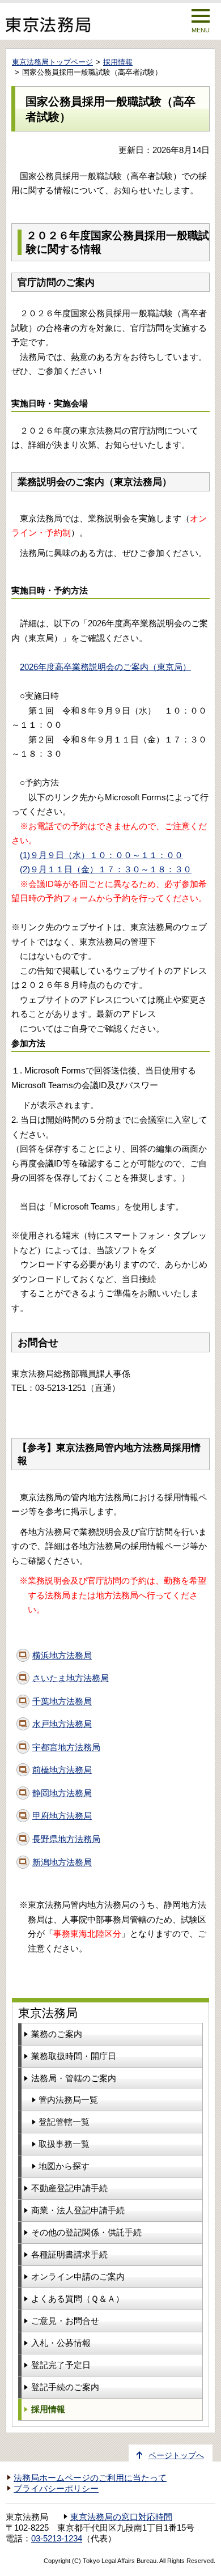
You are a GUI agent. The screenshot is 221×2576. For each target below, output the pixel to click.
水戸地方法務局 (62, 1724)
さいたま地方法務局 (71, 1678)
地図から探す (64, 2166)
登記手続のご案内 (65, 2387)
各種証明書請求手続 (69, 2254)
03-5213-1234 (57, 2539)
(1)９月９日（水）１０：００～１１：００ (101, 855)
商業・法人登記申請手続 (78, 2210)
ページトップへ (176, 2456)
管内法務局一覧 (68, 2100)
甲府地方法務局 (62, 1816)
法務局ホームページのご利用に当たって (90, 2478)
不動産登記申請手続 (69, 2188)
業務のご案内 (57, 2034)
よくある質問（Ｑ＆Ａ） (78, 2299)
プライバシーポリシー (56, 2489)
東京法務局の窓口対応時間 (121, 2517)
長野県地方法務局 (66, 1839)
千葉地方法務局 (62, 1701)
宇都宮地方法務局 (66, 1747)
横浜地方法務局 (62, 1655)
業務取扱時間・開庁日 (74, 2056)
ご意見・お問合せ (65, 2321)
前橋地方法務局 (62, 1770)
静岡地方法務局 (62, 1793)
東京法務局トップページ (52, 62)
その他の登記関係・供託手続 (86, 2232)
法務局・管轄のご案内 (74, 2078)
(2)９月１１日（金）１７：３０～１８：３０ (106, 869)
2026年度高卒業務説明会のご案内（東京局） (105, 667)
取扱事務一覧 (64, 2144)
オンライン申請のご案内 (78, 2276)
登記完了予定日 (61, 2365)
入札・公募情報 (61, 2343)
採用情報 (118, 62)
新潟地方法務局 (62, 1862)
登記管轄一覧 (64, 2122)
